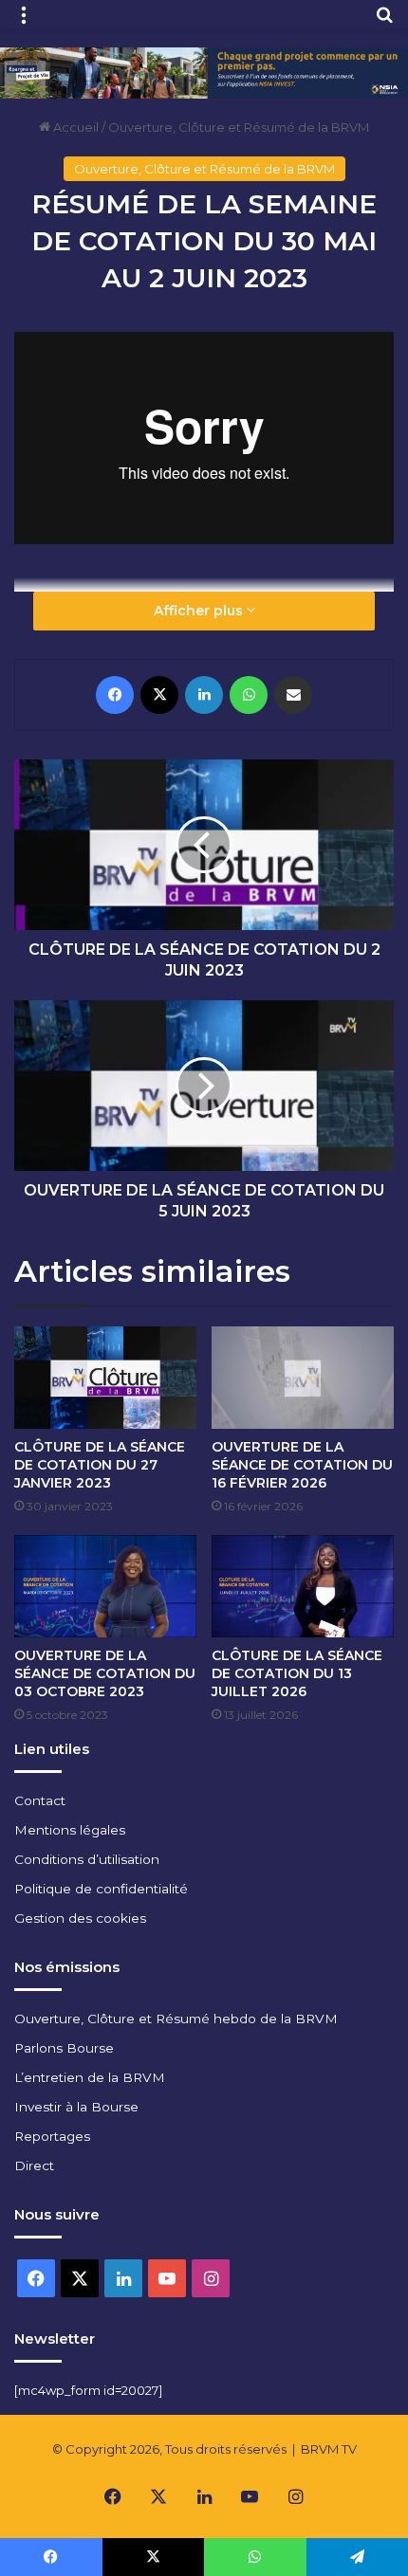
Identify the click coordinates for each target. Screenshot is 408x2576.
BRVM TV (329, 2449)
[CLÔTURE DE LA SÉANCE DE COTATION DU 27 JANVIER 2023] (105, 1378)
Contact (40, 1800)
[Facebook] (115, 695)
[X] (159, 695)
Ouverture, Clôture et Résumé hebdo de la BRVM (176, 2019)
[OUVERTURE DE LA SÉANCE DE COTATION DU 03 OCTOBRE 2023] (105, 1586)
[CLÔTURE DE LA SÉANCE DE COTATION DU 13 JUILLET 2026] (303, 1586)
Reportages (52, 2136)
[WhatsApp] (249, 695)
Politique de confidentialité (101, 1889)
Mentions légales (70, 1830)
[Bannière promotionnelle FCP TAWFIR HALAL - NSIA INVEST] (204, 71)
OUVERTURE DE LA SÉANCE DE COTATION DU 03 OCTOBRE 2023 (105, 1673)
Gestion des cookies (80, 1918)
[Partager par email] (293, 695)
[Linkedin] (204, 695)
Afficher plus (200, 611)
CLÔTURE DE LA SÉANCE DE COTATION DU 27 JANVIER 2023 (100, 1465)
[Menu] (24, 21)
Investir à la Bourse (76, 2107)
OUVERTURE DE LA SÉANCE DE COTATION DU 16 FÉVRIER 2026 (302, 1465)
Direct (34, 2165)
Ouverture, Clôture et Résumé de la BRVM (239, 127)
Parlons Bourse (64, 2048)
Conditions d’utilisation (87, 1859)
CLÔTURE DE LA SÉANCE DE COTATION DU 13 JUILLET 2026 (297, 1673)
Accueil (74, 127)
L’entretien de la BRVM (90, 2077)
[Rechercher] (384, 21)
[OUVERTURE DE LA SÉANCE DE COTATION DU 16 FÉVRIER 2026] (303, 1378)
